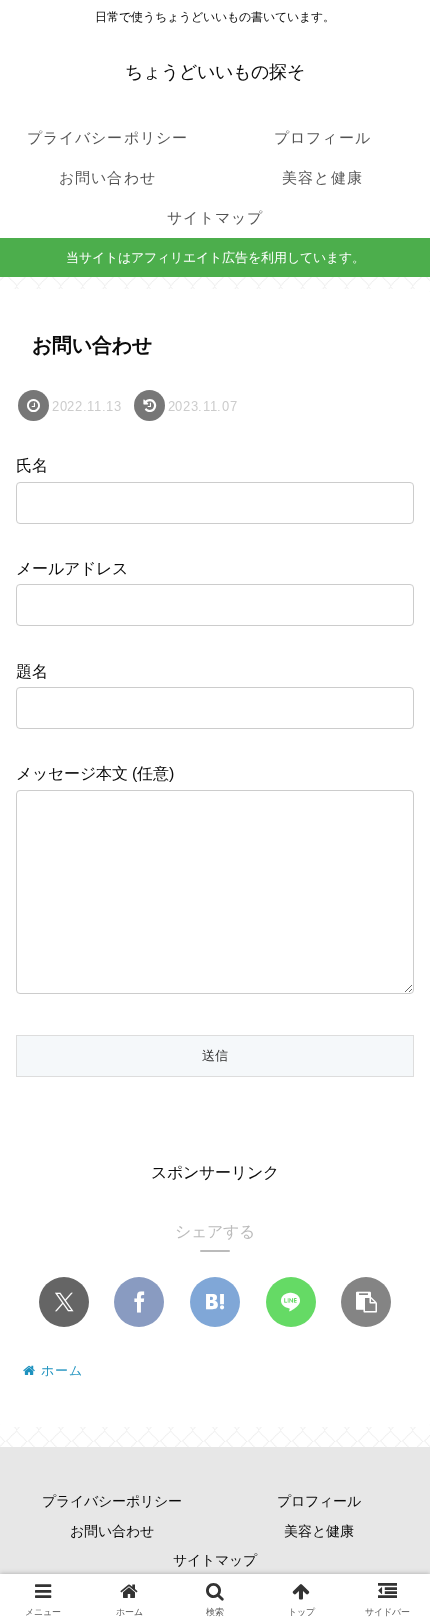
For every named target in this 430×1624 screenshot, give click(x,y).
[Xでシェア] (64, 1302)
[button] (366, 1302)
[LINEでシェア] (291, 1302)
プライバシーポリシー (112, 1501)
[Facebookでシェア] (139, 1302)
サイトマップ (215, 1560)
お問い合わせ (112, 1531)
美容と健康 (319, 1531)
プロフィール (319, 1501)
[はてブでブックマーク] (215, 1302)
